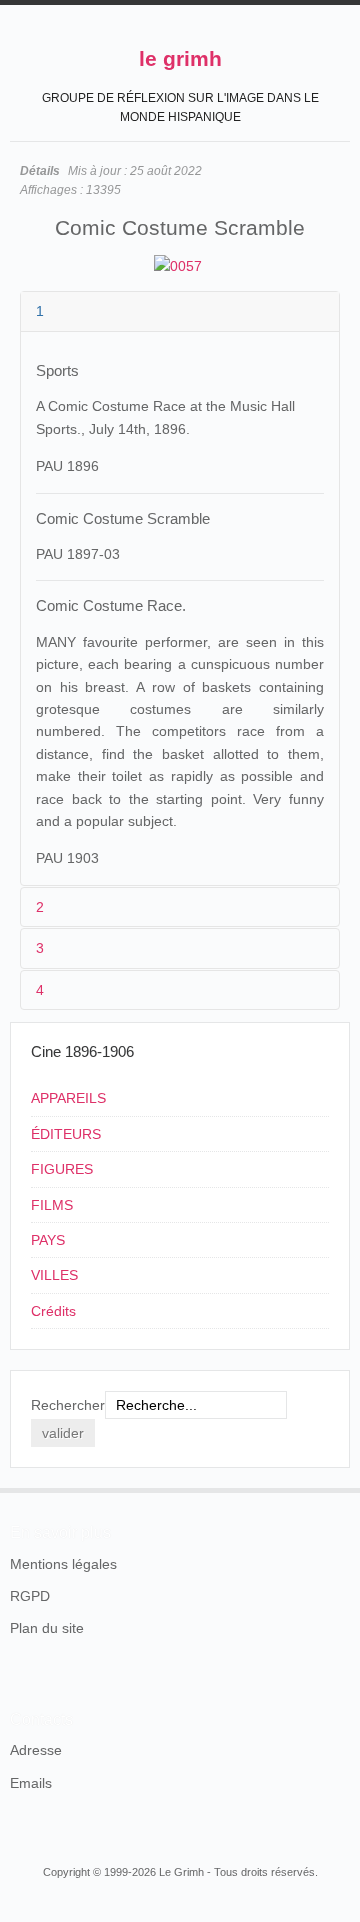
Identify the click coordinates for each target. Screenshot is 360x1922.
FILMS (52, 1205)
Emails (31, 1783)
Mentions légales (63, 1564)
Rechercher (68, 1405)
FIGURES (62, 1169)
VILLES (54, 1275)
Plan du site (47, 1628)
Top (338, 1488)
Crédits (53, 1311)
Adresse (36, 1750)
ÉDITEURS (66, 1134)
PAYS (48, 1240)
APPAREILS (68, 1098)
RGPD (30, 1596)
